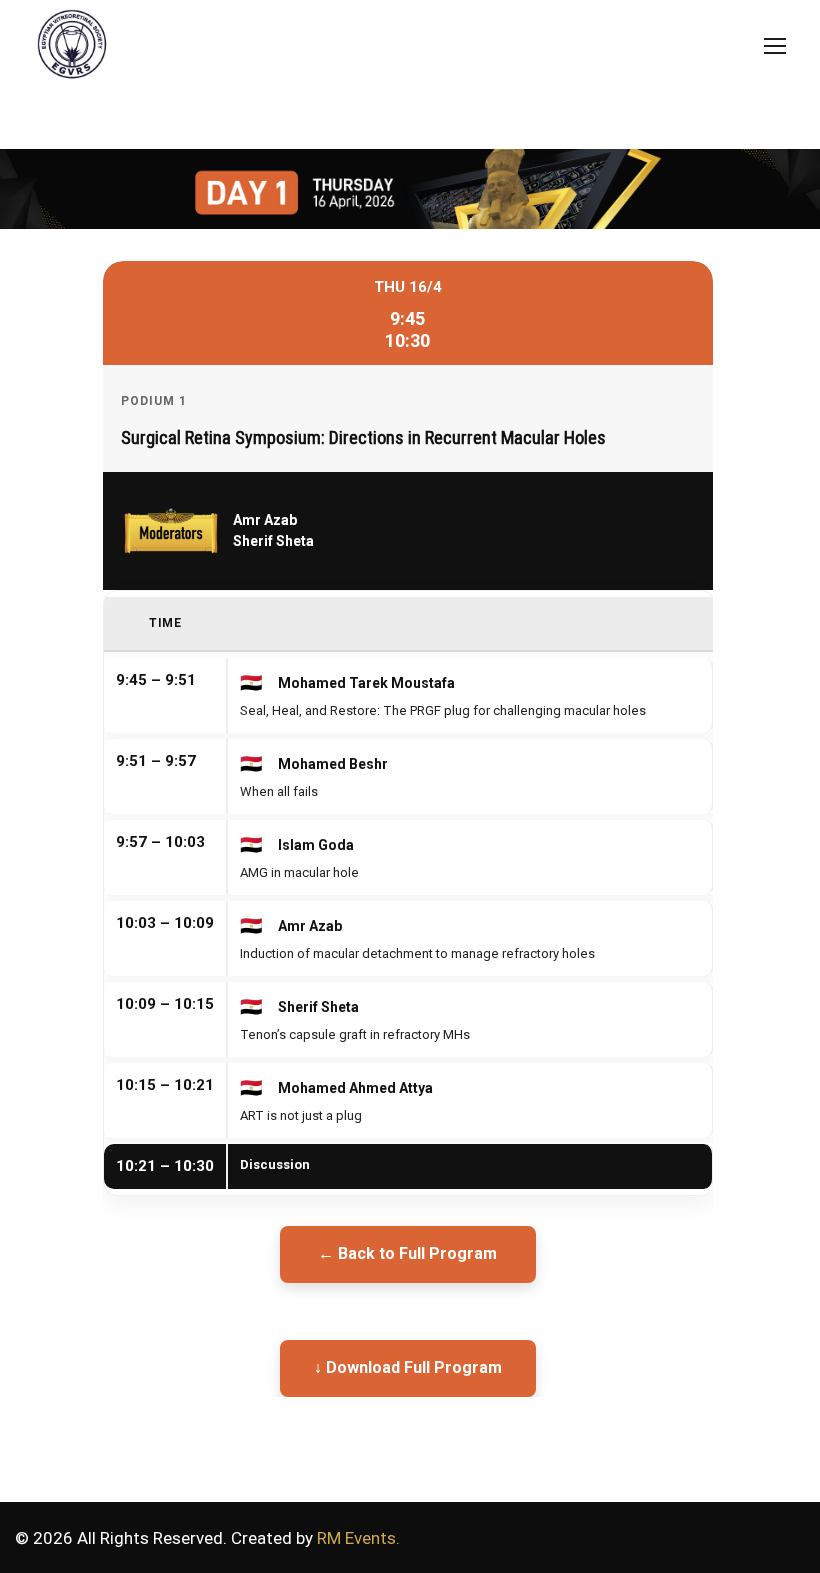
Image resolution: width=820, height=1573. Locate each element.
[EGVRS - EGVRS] (67, 47)
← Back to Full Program (407, 1253)
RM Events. (358, 1538)
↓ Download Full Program (408, 1367)
